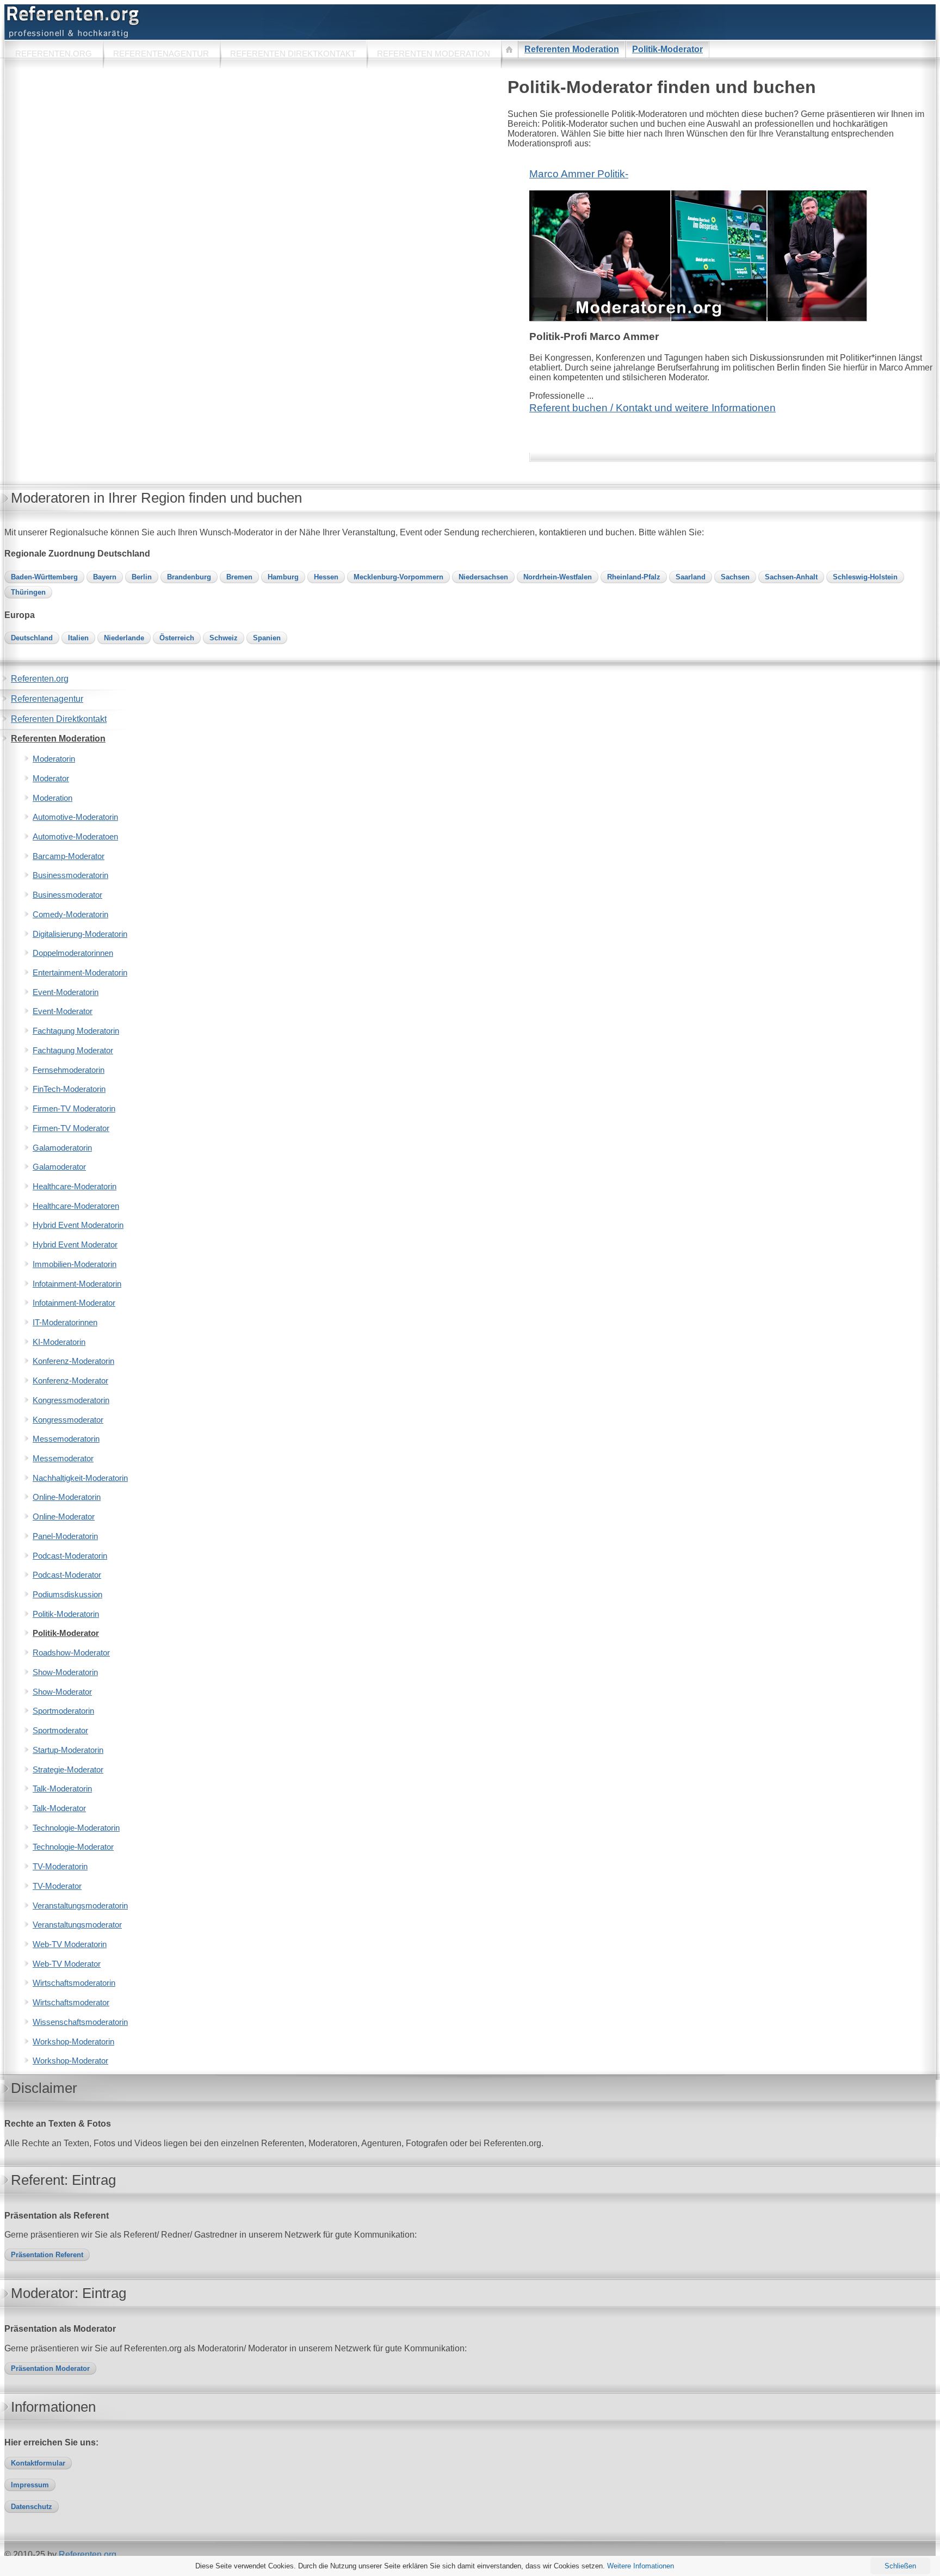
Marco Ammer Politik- (579, 174)
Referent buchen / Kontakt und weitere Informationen (653, 408)
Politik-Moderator (667, 49)
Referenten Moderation (572, 49)
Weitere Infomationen (641, 2566)
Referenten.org (88, 2555)
